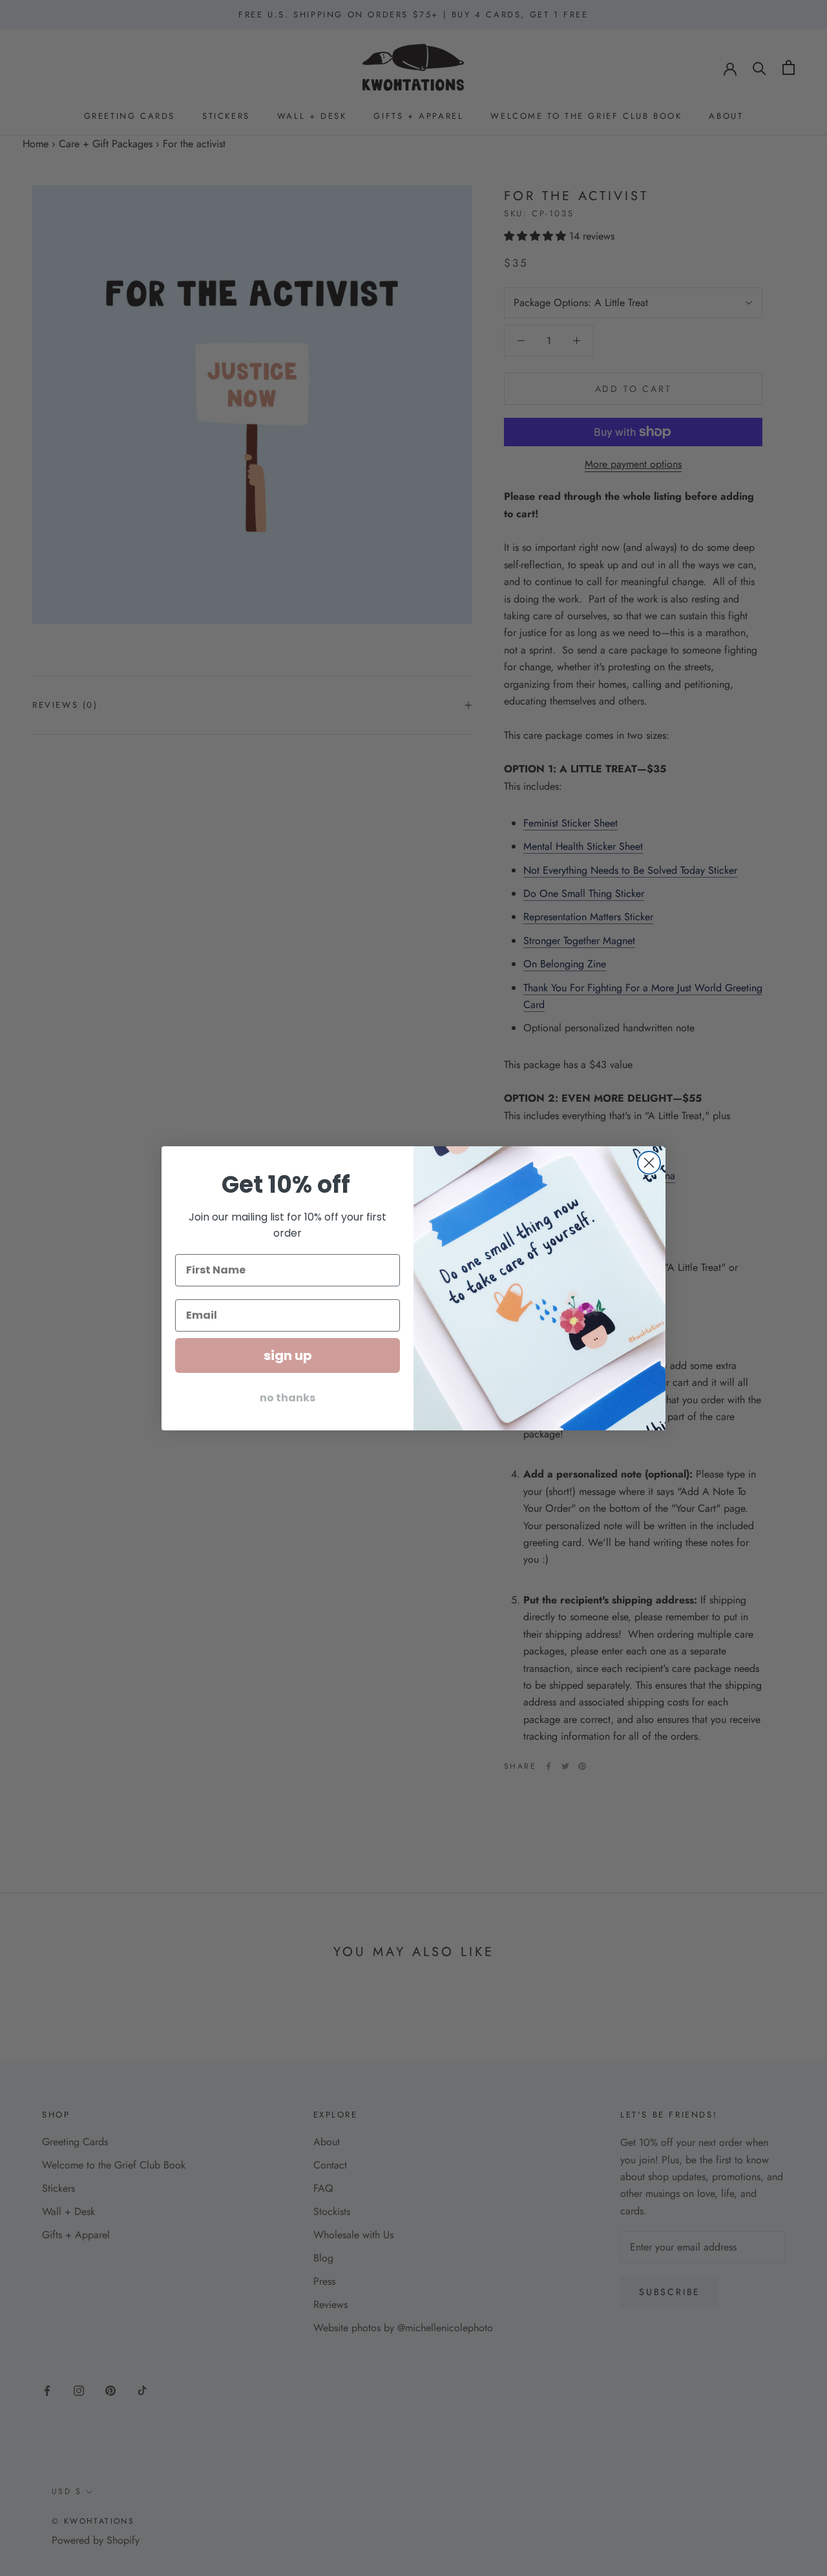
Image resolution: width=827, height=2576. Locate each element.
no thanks (288, 1397)
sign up (288, 1355)
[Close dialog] (649, 1163)
